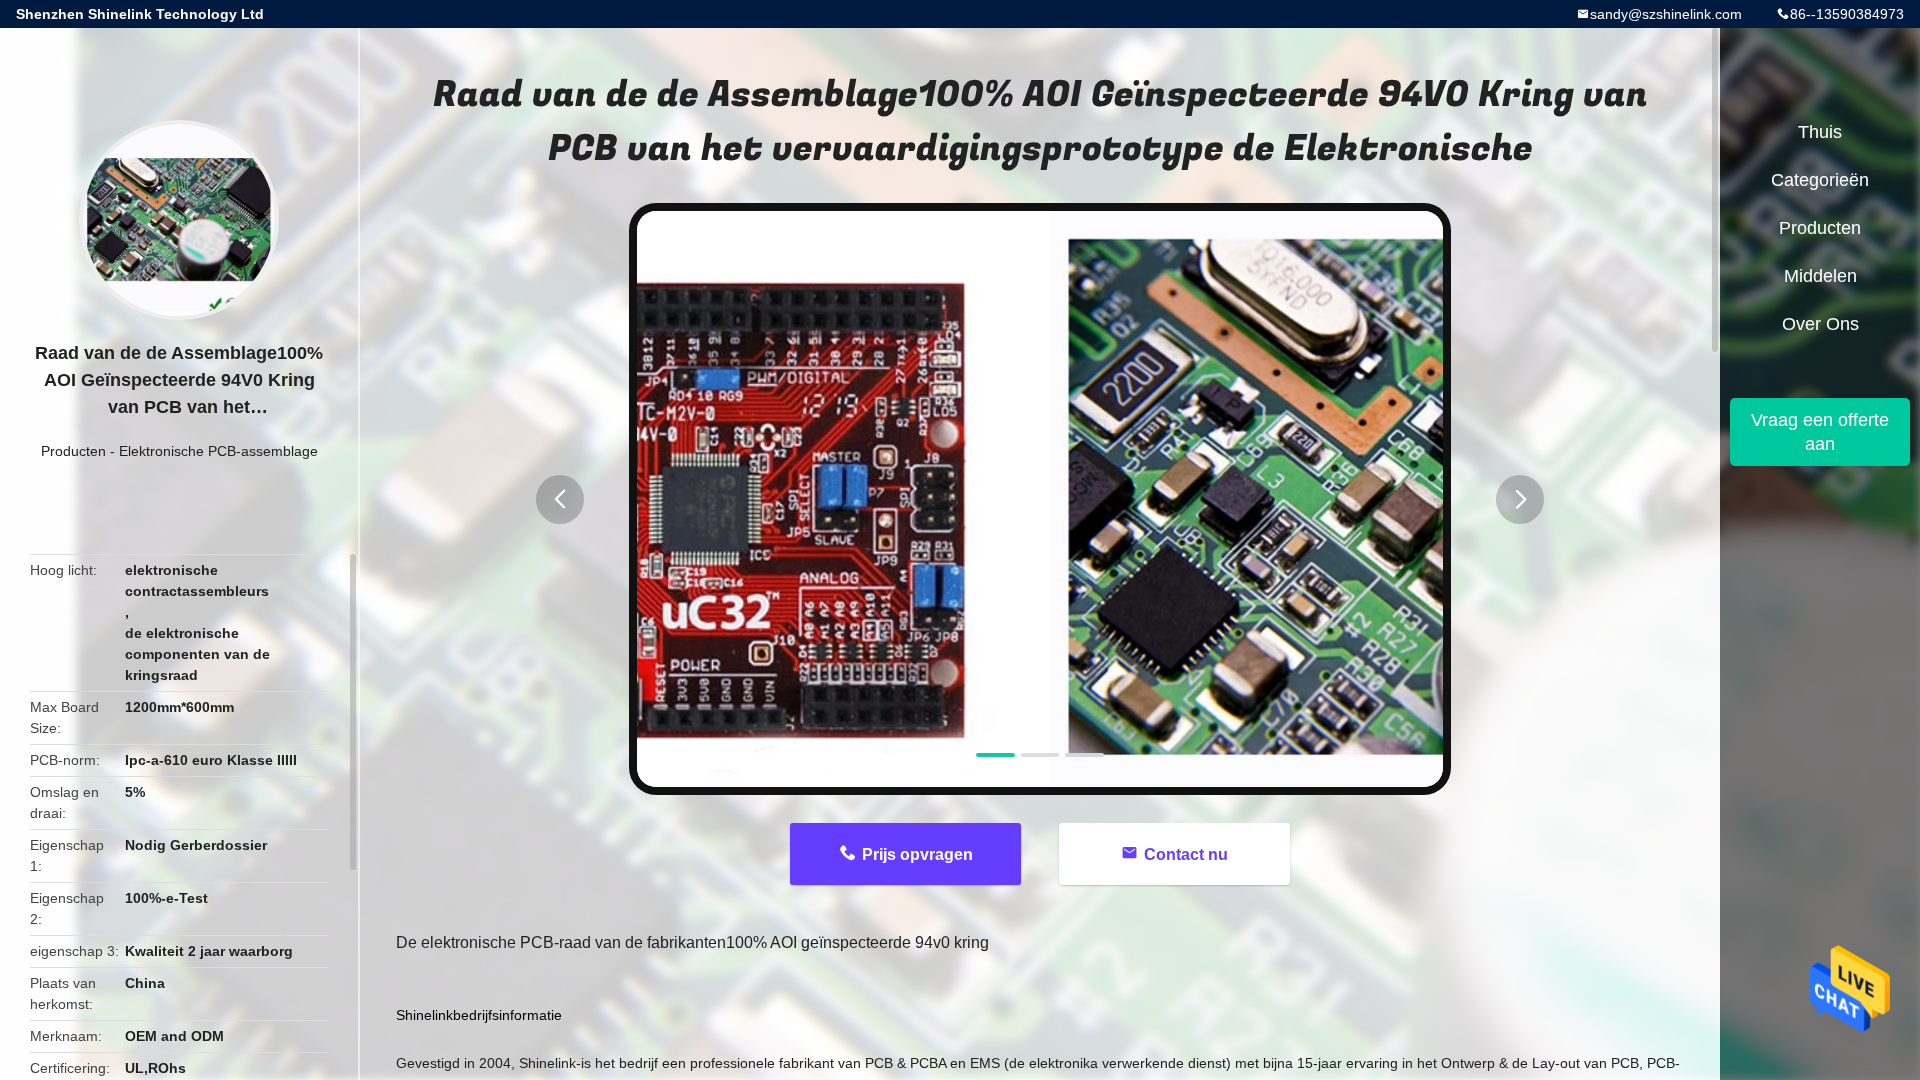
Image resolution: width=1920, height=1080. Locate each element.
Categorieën (1820, 180)
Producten (73, 451)
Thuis (1820, 132)
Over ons (1820, 324)
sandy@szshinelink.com (1666, 14)
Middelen (1820, 276)
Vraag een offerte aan (1820, 432)
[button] (560, 499)
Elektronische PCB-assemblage (218, 451)
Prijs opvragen (917, 854)
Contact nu (1186, 854)
